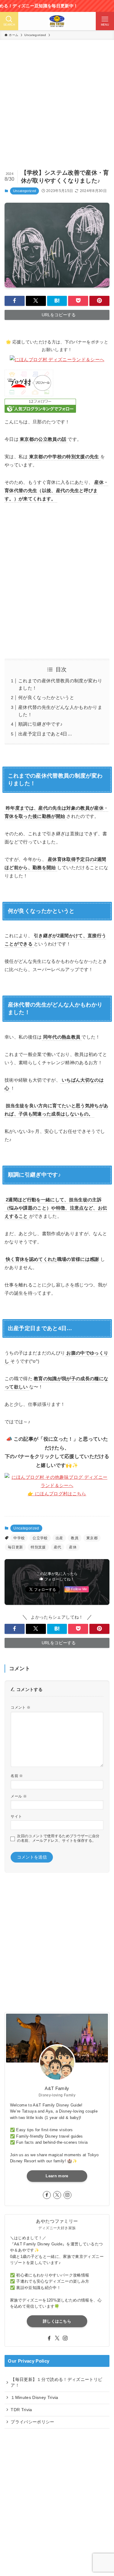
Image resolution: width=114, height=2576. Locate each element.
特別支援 (38, 1547)
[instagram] (67, 2195)
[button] (15, 301)
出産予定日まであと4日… (45, 734)
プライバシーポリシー (32, 2422)
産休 (73, 1547)
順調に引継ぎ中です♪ (40, 724)
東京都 (92, 1538)
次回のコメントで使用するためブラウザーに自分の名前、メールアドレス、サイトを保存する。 (58, 1838)
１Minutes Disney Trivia (34, 2398)
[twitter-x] (57, 2195)
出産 (59, 1538)
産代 (58, 1547)
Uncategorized (24, 191)
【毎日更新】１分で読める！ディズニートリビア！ (56, 2382)
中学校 (19, 1538)
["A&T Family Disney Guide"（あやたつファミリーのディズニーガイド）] (57, 21)
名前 (17, 1776)
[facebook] (47, 2195)
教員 (75, 1538)
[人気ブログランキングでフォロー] (40, 411)
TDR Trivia (21, 2410)
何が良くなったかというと (46, 697)
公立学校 (40, 1538)
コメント (21, 1707)
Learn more (57, 2176)
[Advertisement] (57, 109)
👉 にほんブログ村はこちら (57, 1494)
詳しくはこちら (57, 2321)
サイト (16, 1816)
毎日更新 (15, 1547)
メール (19, 1796)
